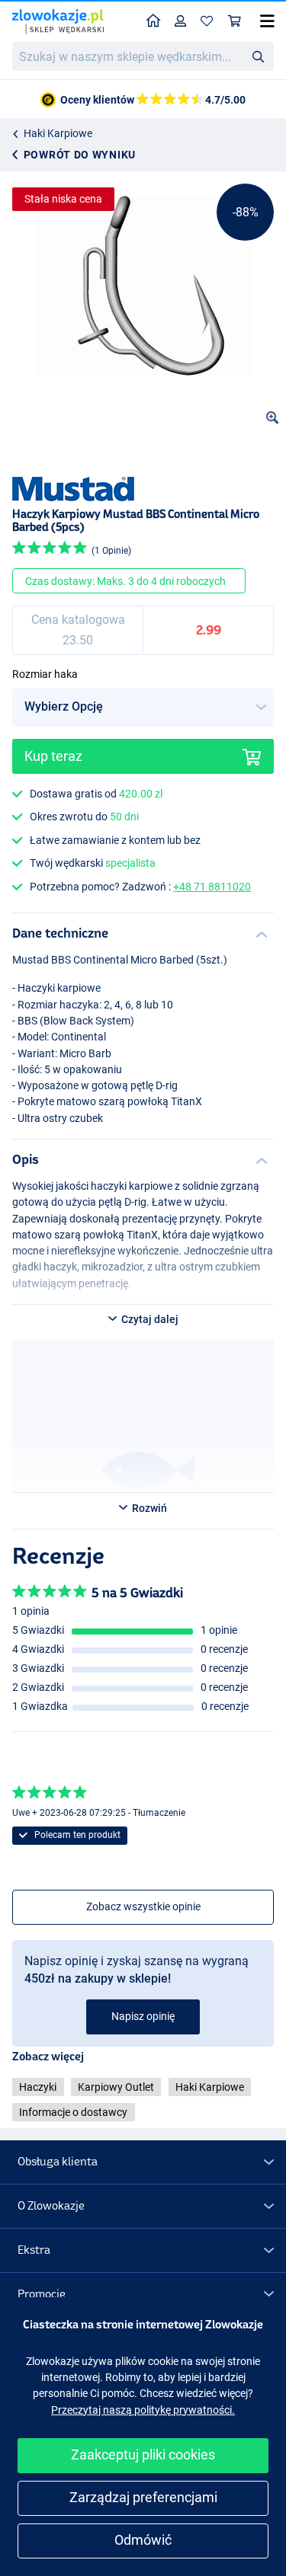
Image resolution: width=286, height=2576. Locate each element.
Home (154, 22)
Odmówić (143, 2540)
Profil (181, 22)
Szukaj (258, 56)
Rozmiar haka (45, 674)
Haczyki (38, 2087)
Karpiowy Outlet (116, 2087)
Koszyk (235, 22)
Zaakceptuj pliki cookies (143, 2455)
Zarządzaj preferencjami (143, 2497)
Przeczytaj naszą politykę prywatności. (143, 2410)
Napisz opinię (143, 2016)
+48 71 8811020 (212, 887)
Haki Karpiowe (58, 133)
